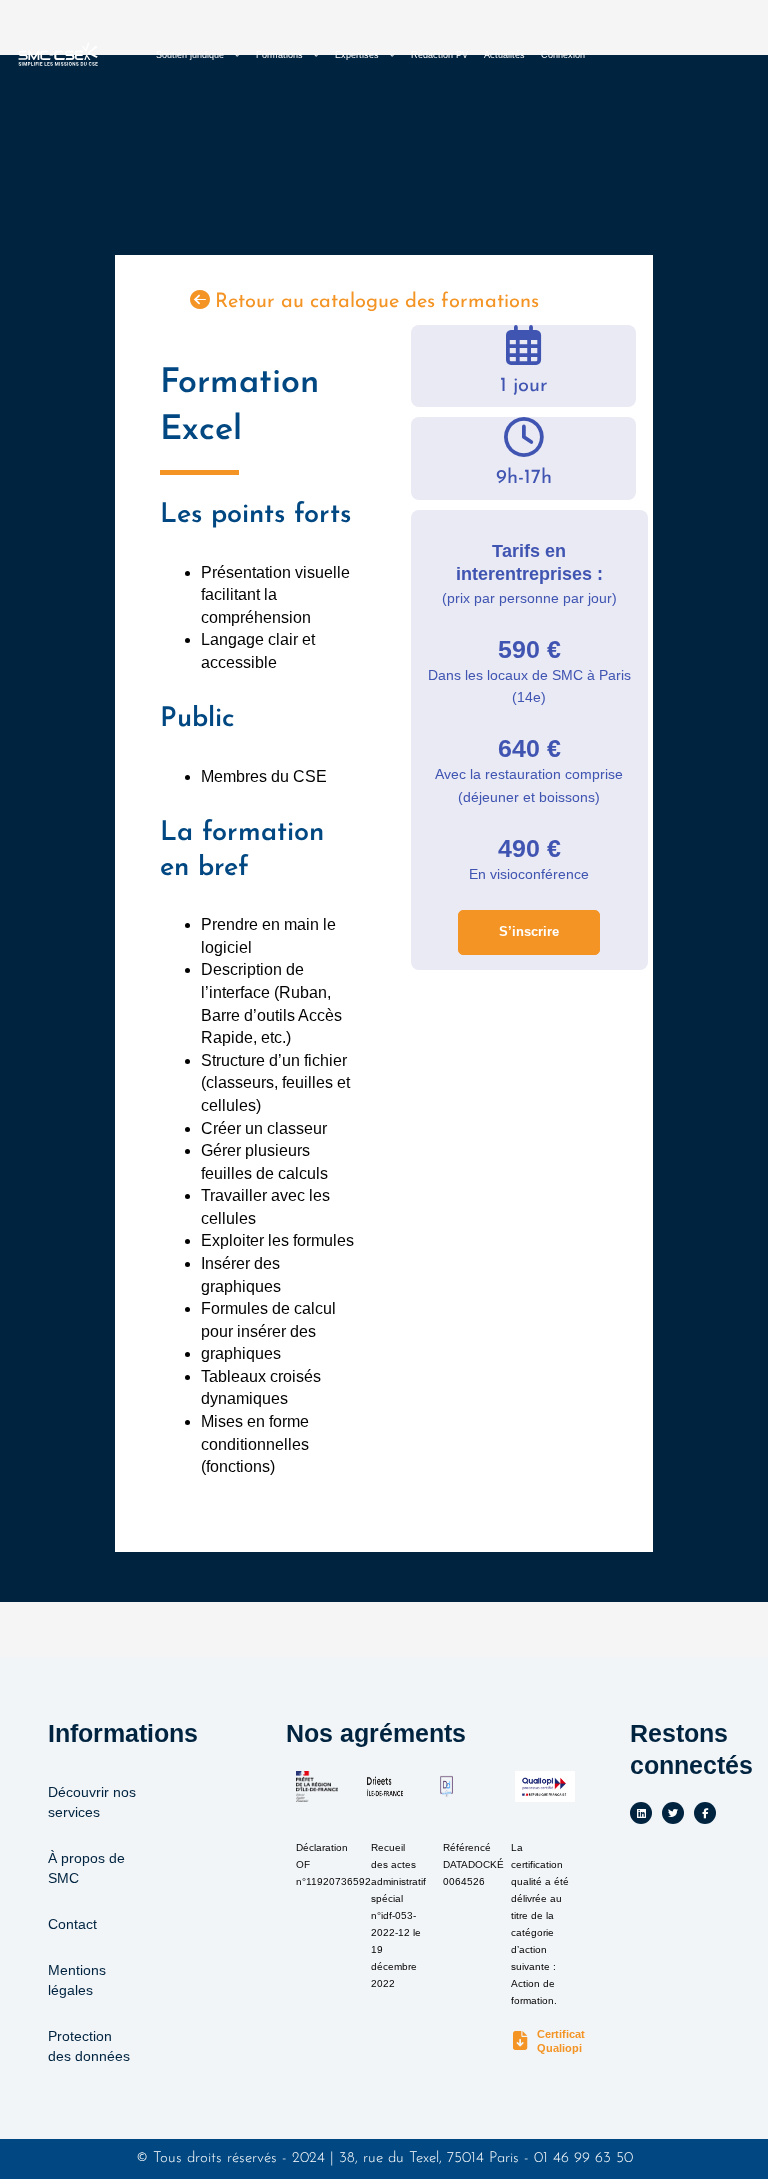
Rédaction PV (439, 55)
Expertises (357, 55)
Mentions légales (77, 1980)
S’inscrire (529, 931)
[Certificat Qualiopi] (520, 2041)
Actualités (504, 55)
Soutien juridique (190, 55)
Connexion (563, 55)
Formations (279, 55)
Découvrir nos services (92, 1802)
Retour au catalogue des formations (377, 302)
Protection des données (89, 2046)
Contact (72, 1924)
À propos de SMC (86, 1868)
